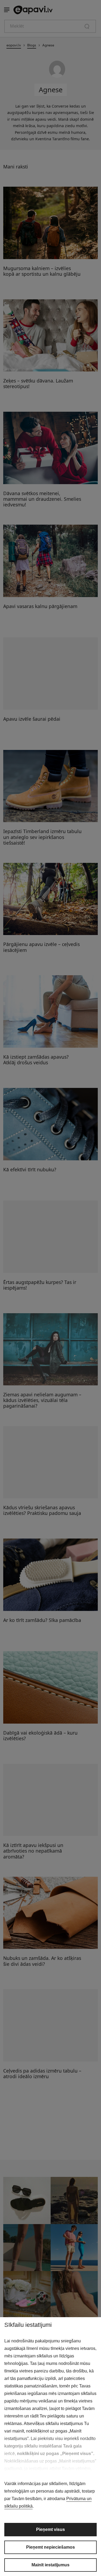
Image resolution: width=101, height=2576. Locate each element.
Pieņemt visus (50, 2529)
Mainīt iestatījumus (50, 2565)
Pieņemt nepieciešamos (50, 2547)
